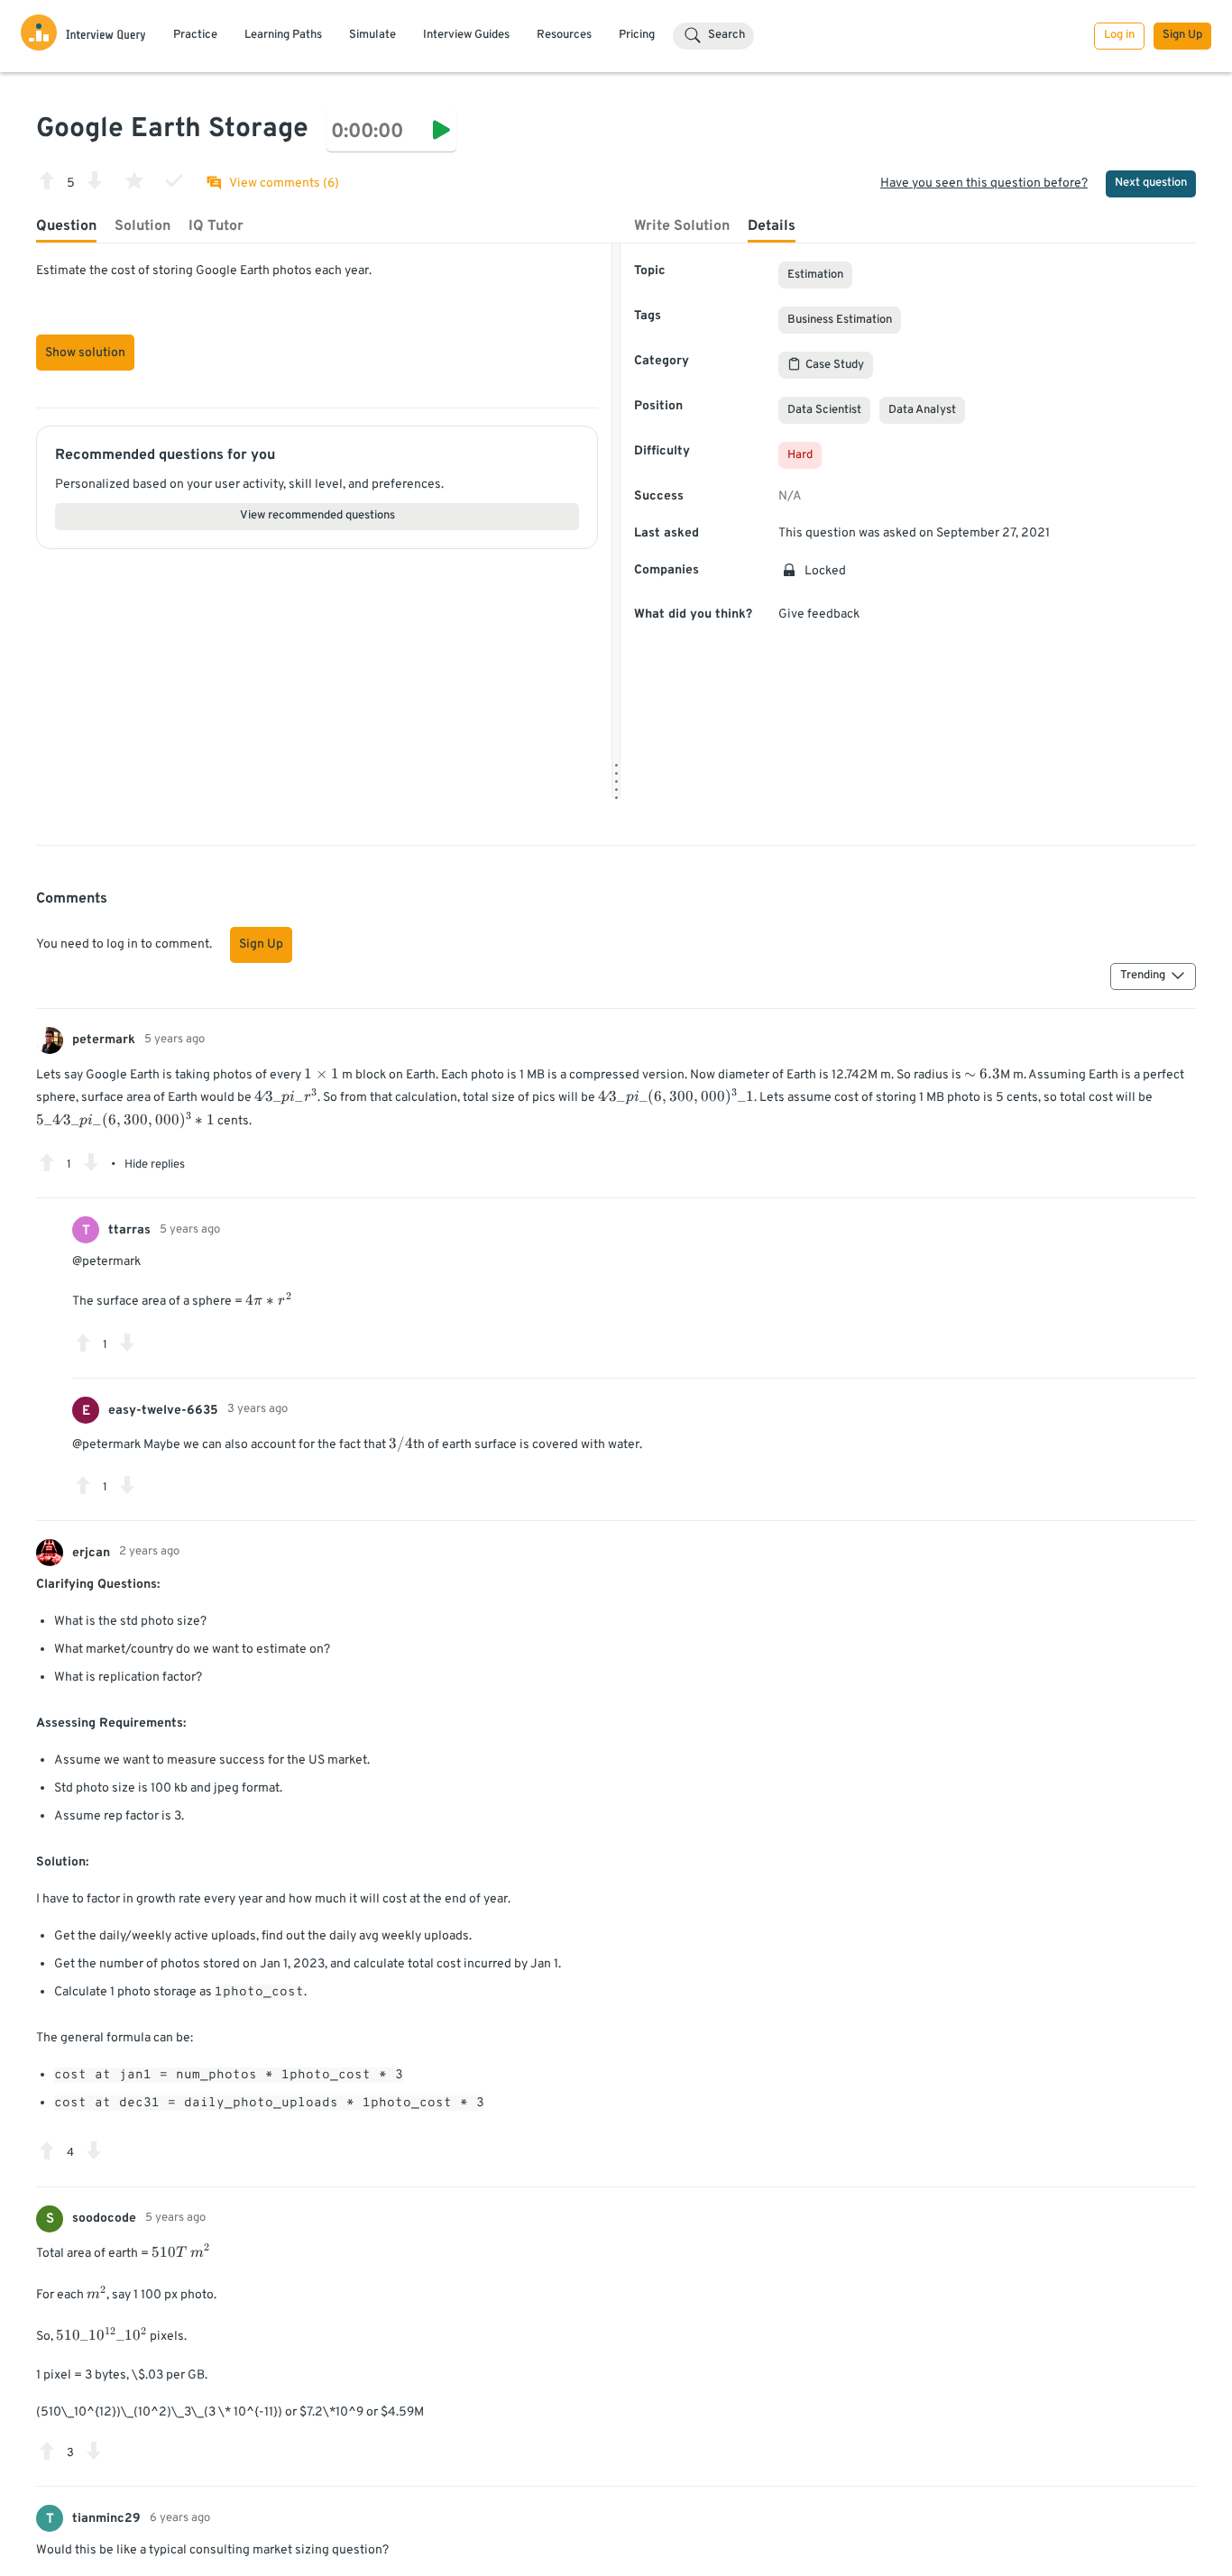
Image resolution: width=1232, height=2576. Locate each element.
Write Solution (682, 226)
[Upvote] (47, 180)
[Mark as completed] (174, 180)
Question (66, 226)
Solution (143, 226)
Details (772, 226)
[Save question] (134, 180)
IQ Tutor (216, 226)
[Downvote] (95, 180)
